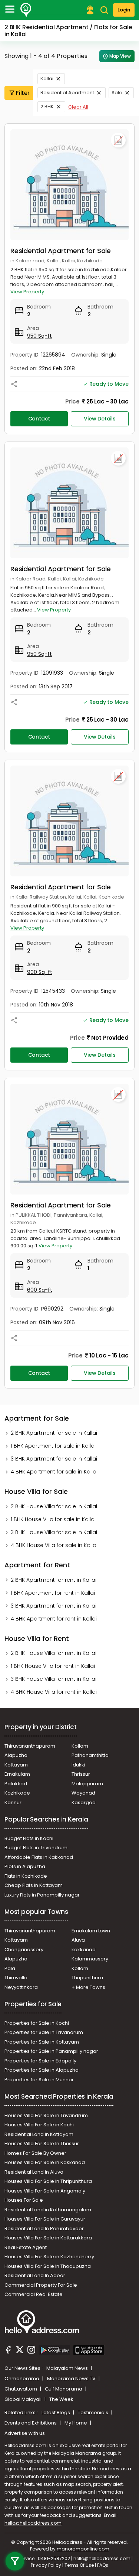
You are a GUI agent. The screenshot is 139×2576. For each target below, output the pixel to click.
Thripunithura (87, 1978)
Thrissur (81, 1774)
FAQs (103, 2565)
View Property (27, 292)
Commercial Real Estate (34, 2294)
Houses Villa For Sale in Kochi (39, 2125)
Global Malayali (24, 2399)
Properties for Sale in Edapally (40, 2061)
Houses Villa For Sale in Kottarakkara (48, 2238)
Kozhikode (17, 1793)
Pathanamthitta (90, 1755)
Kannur (13, 1802)
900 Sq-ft (40, 972)
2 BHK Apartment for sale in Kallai (54, 1433)
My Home (76, 2423)
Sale (117, 93)
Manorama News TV (72, 2379)
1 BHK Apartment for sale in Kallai (53, 1446)
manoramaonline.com (83, 2549)
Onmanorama (22, 2379)
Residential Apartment (67, 93)
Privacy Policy (46, 2565)
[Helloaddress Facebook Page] (9, 2351)
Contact (39, 419)
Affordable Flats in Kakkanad (39, 1857)
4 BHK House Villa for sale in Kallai (54, 1545)
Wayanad (83, 1793)
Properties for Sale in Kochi (37, 2023)
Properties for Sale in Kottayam (42, 2042)
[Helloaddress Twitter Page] (20, 2351)
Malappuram (87, 1784)
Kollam (80, 1746)
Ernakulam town (91, 1931)
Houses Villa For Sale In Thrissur (42, 2144)
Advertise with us (25, 2433)
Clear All (78, 107)
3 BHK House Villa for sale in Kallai (54, 1532)
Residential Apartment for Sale (61, 251)
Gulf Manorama (64, 2389)
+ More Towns (88, 1987)
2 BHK (47, 107)
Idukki (78, 1765)
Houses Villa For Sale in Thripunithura (48, 2181)
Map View (120, 56)
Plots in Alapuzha (25, 1866)
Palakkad (16, 1784)
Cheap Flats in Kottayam (34, 1885)
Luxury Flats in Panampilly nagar (42, 1895)
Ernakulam (17, 1774)
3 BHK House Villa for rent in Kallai (54, 1679)
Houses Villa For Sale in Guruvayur (45, 2219)
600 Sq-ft (40, 1290)
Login (124, 10)
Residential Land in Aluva (34, 2172)
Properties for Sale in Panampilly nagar (51, 2051)
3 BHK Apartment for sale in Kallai (54, 1459)
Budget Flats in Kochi (29, 1838)
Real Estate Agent (26, 2247)
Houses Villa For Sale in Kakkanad (45, 2162)
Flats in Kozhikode (26, 1876)
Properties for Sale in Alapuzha (42, 2070)
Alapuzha (16, 1755)
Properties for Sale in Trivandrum (44, 2032)
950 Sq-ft (39, 336)
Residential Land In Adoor (35, 2275)
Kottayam (16, 1765)
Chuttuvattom (21, 2389)
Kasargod (84, 1802)
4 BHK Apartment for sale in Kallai (54, 1472)
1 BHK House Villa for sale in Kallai (53, 1519)
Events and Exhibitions (31, 2423)
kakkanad (84, 1950)
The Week (61, 2399)
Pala (10, 1968)
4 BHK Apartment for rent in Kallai (54, 1619)
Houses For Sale (24, 2200)
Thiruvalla (16, 1978)
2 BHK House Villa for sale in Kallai (54, 1506)
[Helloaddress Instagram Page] (31, 2351)
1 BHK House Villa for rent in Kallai (53, 1666)
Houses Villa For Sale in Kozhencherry (49, 2257)
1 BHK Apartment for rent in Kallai (53, 1593)
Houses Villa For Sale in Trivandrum (46, 2115)
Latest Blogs (56, 2413)
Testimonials (94, 2413)
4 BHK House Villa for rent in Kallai (54, 1692)
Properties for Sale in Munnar (39, 2080)
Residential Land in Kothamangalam (48, 2210)
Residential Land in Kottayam (39, 2134)
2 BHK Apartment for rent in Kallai (54, 1580)
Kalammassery (90, 1959)
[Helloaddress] (26, 10)
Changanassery (24, 1950)
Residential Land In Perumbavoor (44, 2229)
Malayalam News (68, 2368)
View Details (100, 419)
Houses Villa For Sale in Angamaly (45, 2191)
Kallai (47, 79)
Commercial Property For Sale (41, 2285)
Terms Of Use (79, 2565)
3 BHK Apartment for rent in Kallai (54, 1606)
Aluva (78, 1940)
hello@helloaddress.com (33, 2523)
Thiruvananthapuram (30, 1746)
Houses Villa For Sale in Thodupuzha (48, 2266)
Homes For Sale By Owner (35, 2153)
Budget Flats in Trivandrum (36, 1848)
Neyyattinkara (21, 1987)
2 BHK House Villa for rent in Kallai (54, 1653)
